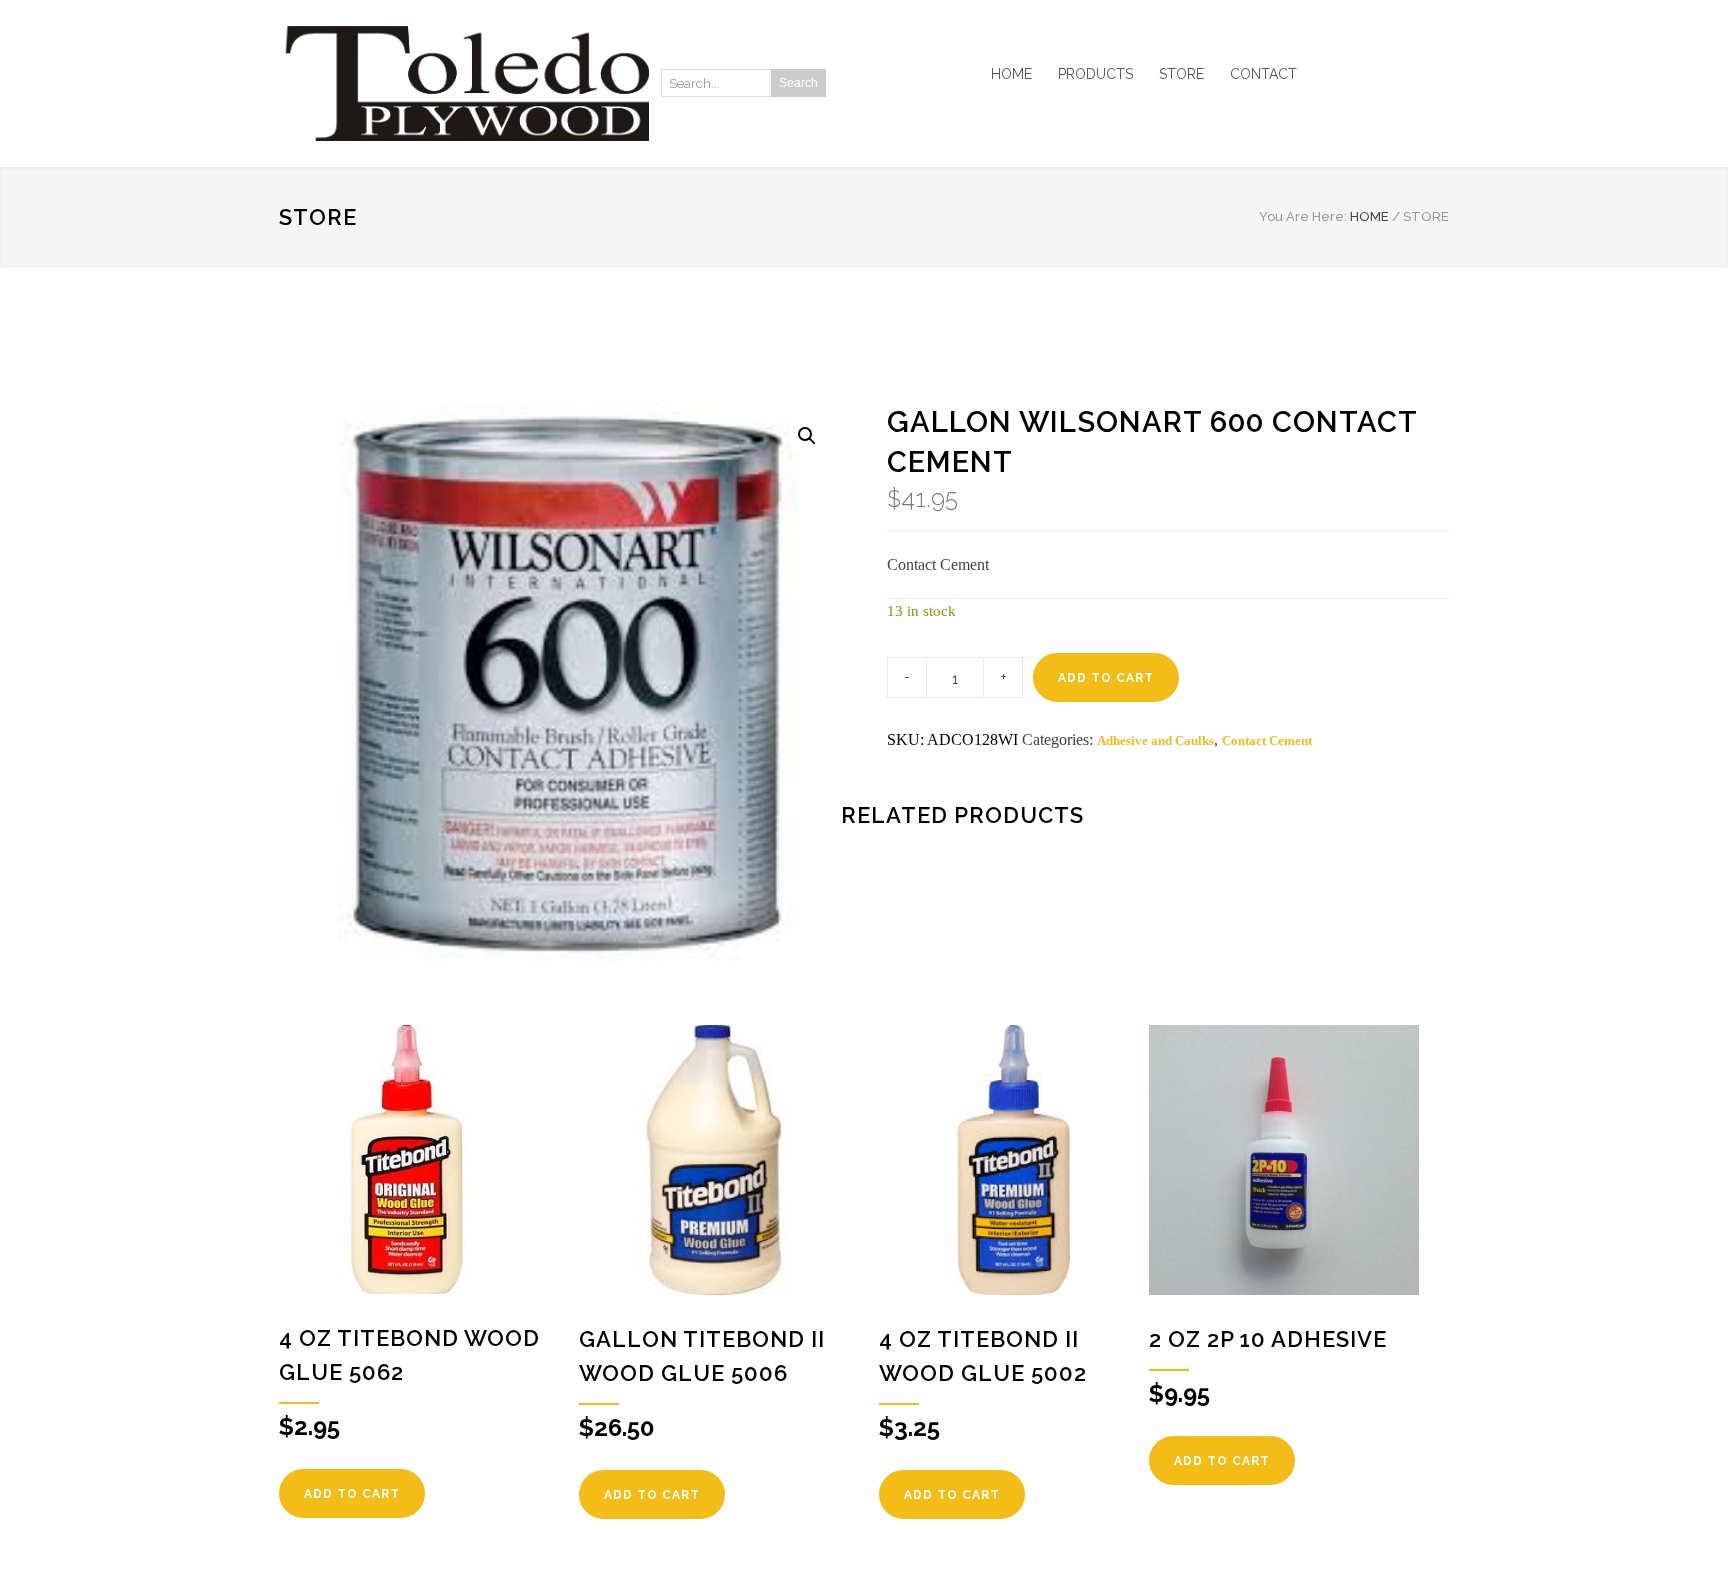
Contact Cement (1267, 740)
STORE (1181, 74)
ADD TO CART (1106, 678)
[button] (807, 436)
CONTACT (1263, 74)
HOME (1011, 74)
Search (798, 83)
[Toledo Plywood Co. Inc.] (464, 83)
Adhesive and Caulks (1155, 740)
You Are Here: (1303, 216)
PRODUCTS (1095, 74)
